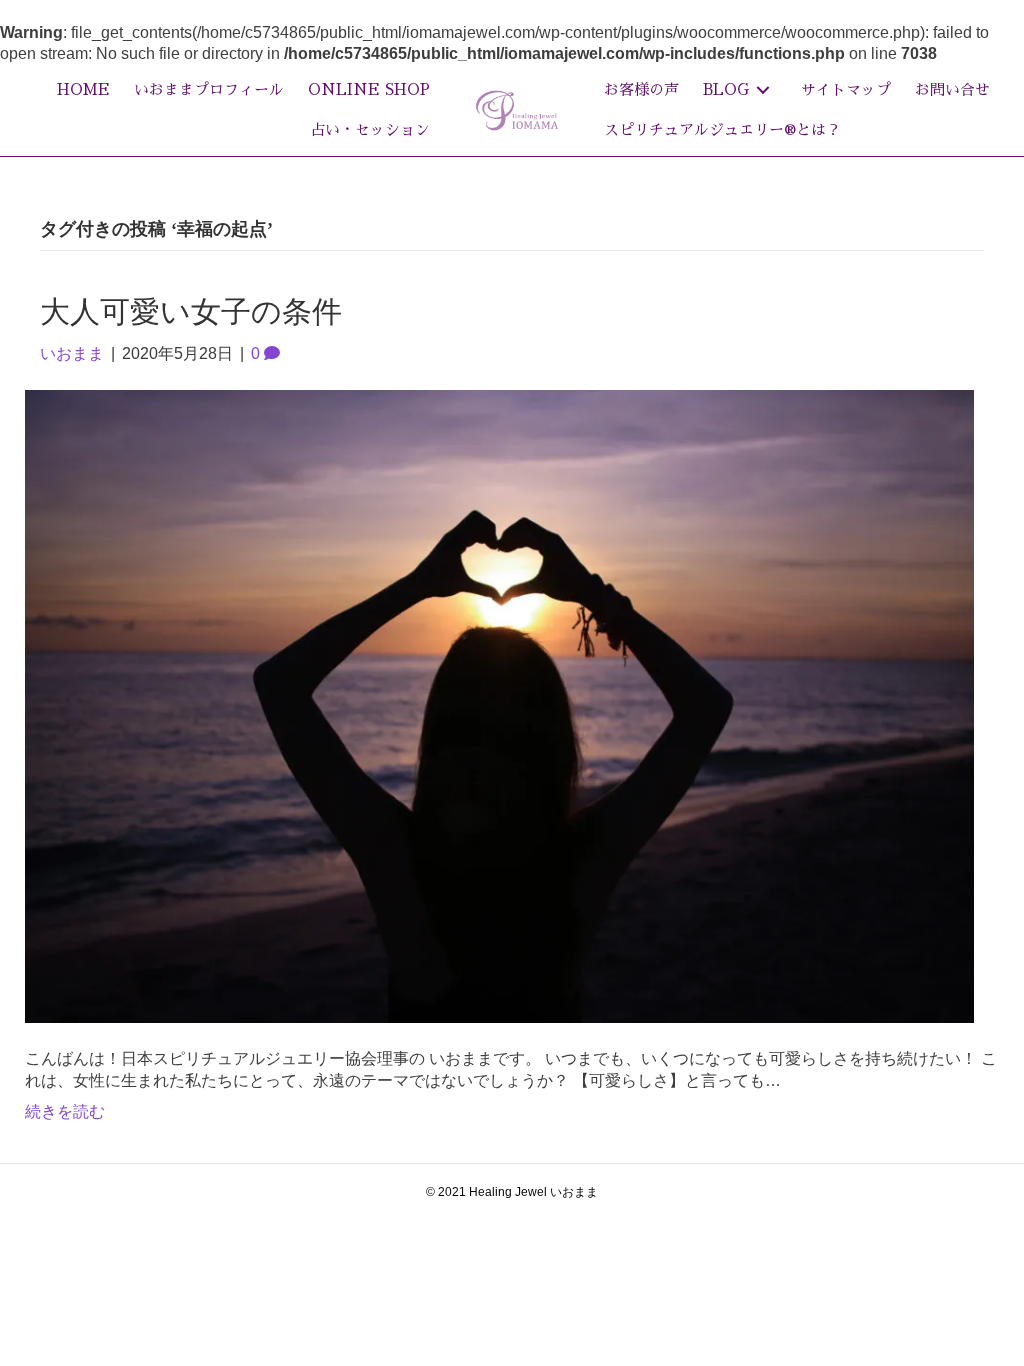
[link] (83, 90)
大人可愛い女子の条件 (191, 311)
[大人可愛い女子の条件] (499, 705)
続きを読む (65, 1111)
